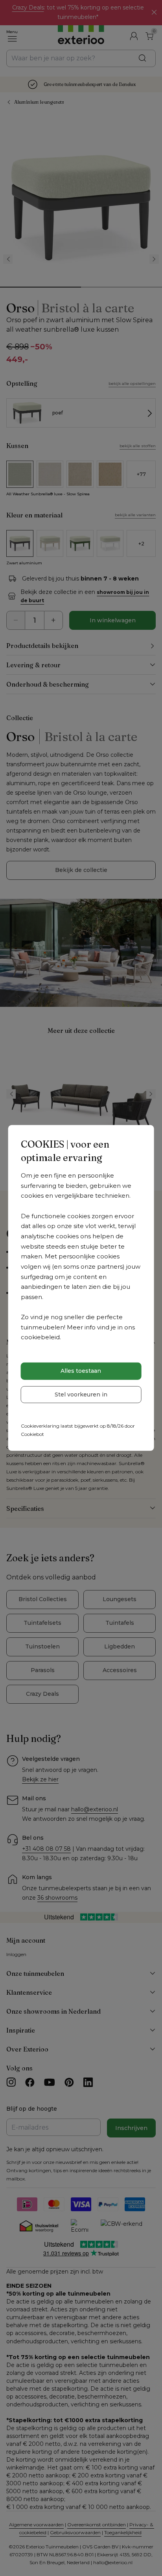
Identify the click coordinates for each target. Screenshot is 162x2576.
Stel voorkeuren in (81, 1394)
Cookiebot (32, 1434)
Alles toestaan (81, 1371)
